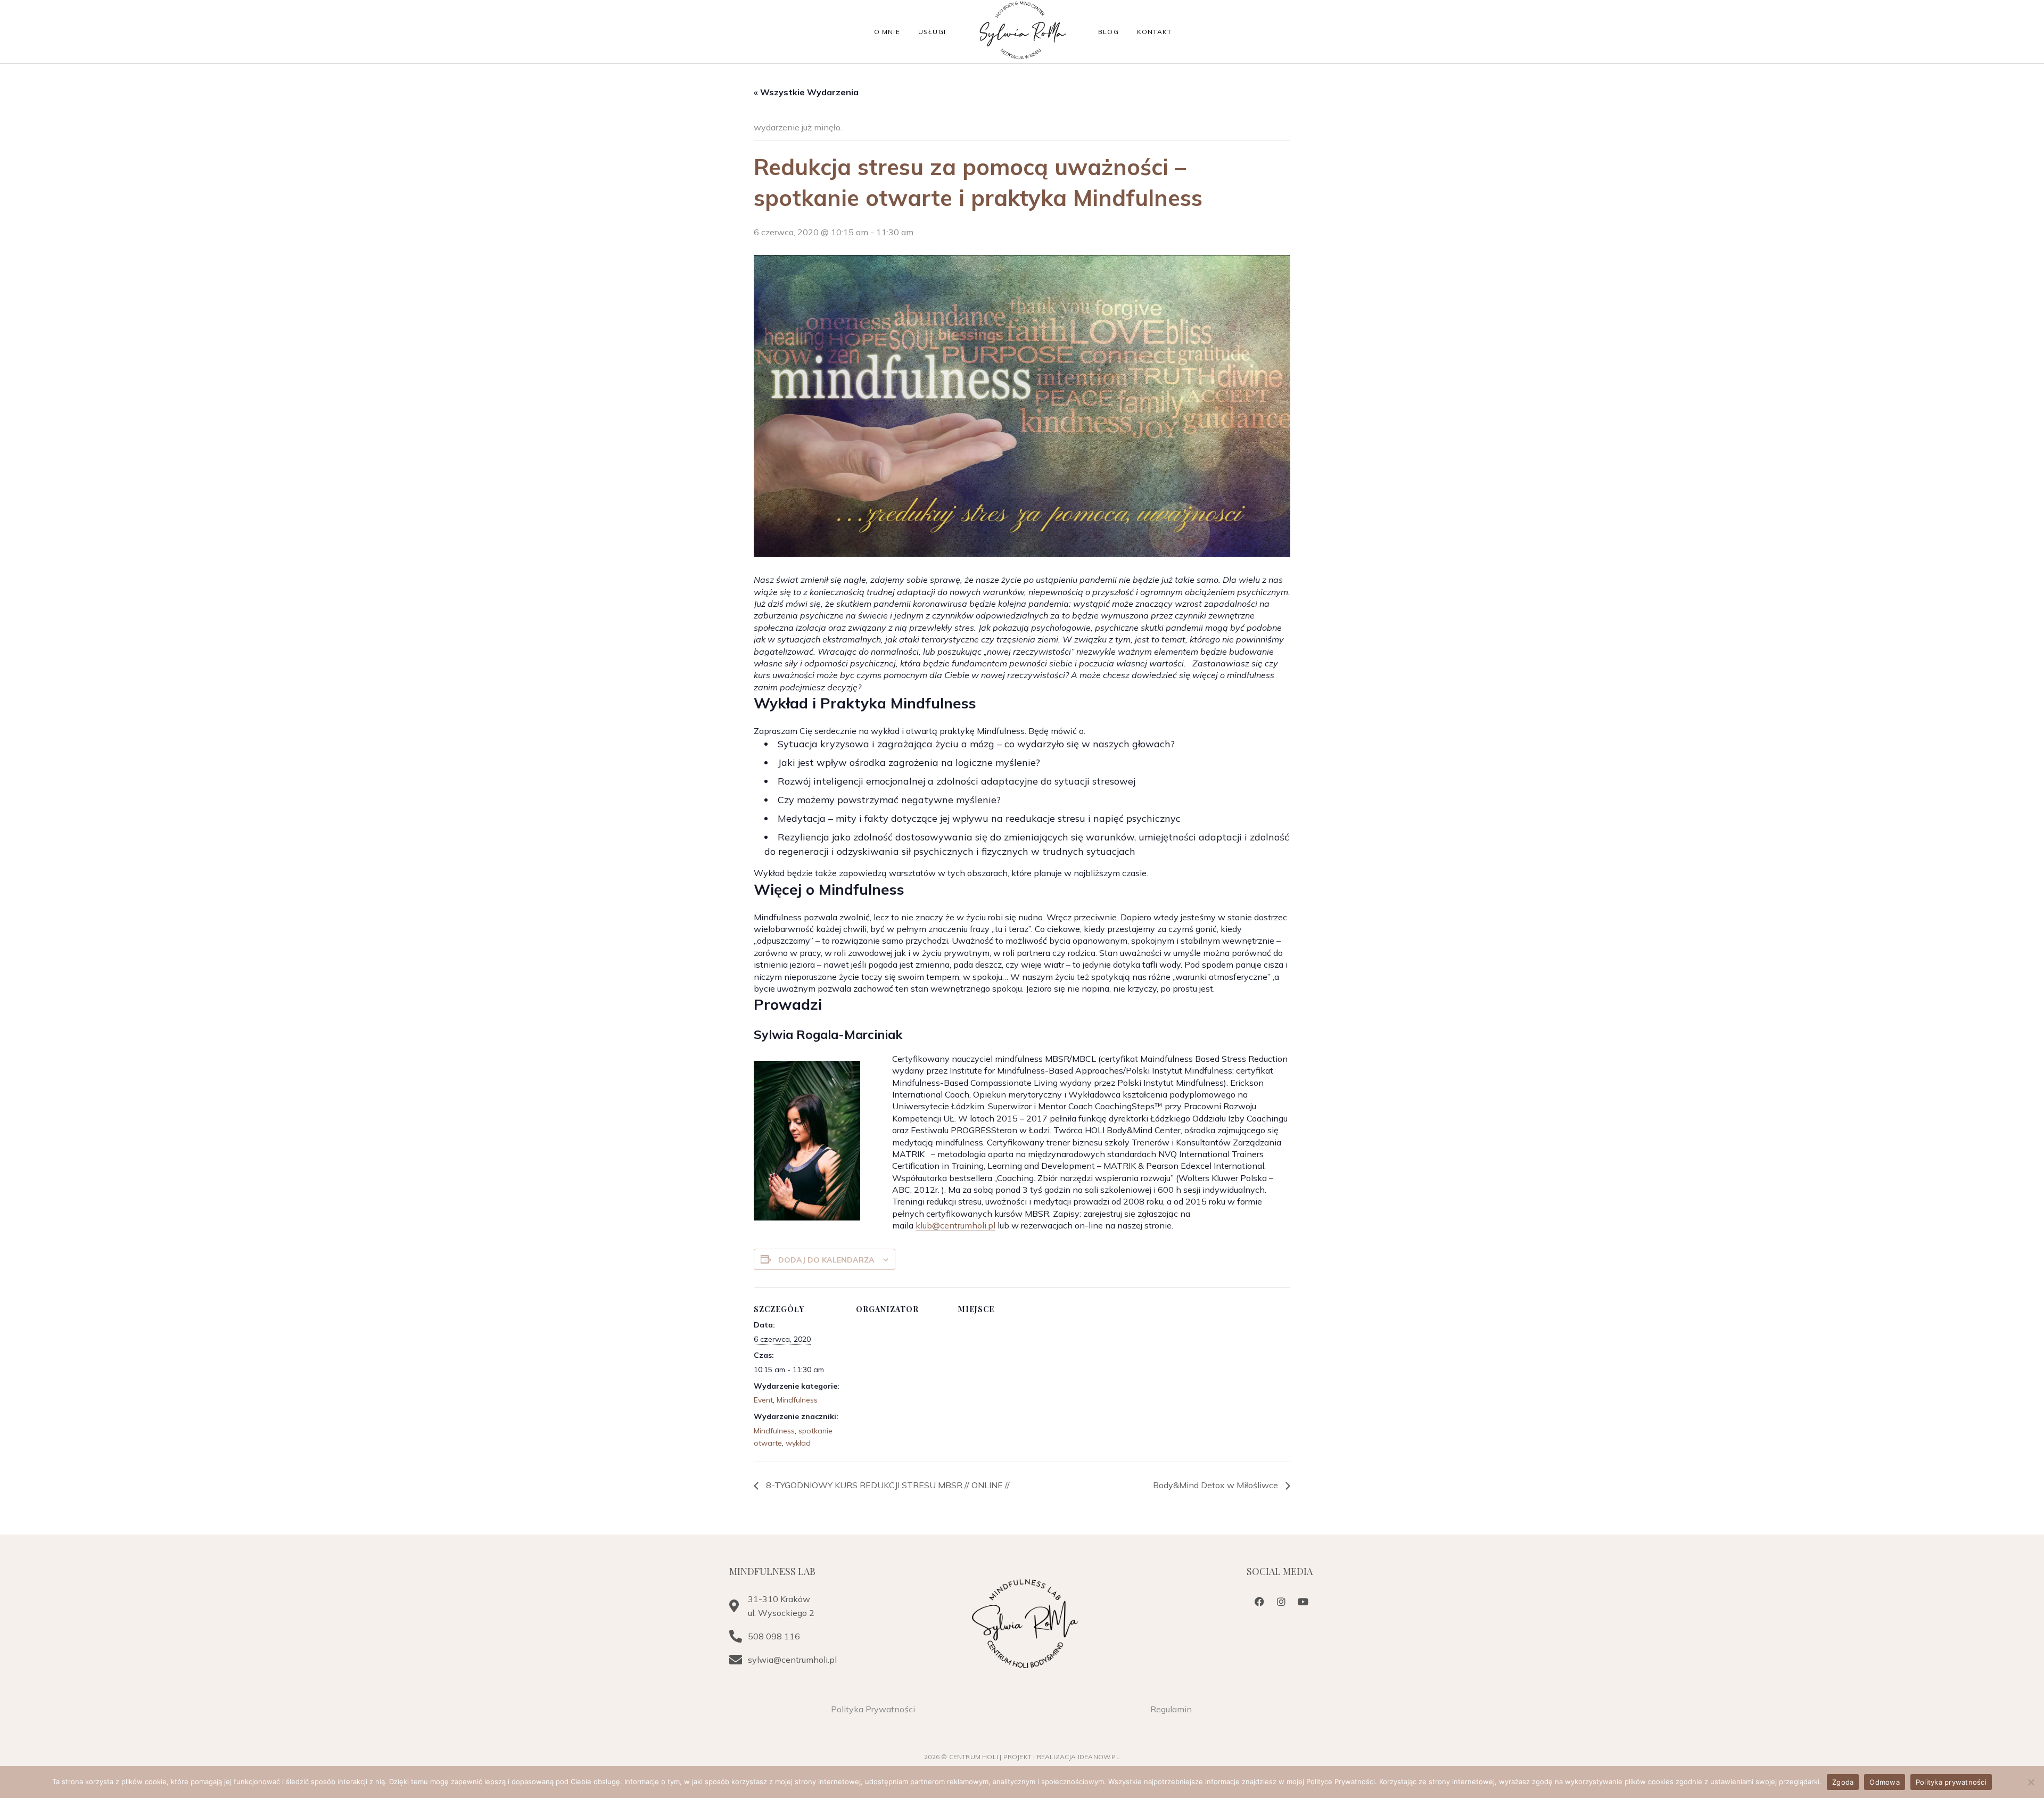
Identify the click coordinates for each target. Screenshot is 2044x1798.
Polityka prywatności (1951, 1782)
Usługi (932, 32)
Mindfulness (797, 1400)
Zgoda (1843, 1782)
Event (763, 1400)
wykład (798, 1443)
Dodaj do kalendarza (826, 1260)
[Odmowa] (2031, 1782)
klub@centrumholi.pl (955, 1225)
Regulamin (1171, 1709)
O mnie (887, 32)
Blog (1108, 32)
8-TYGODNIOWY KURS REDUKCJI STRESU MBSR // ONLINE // (887, 1485)
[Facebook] (1259, 1602)
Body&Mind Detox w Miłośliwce (1217, 1485)
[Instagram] (1281, 1602)
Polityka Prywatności (873, 1709)
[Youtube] (1303, 1602)
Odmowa (1885, 1782)
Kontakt (1154, 32)
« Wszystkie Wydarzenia (806, 92)
